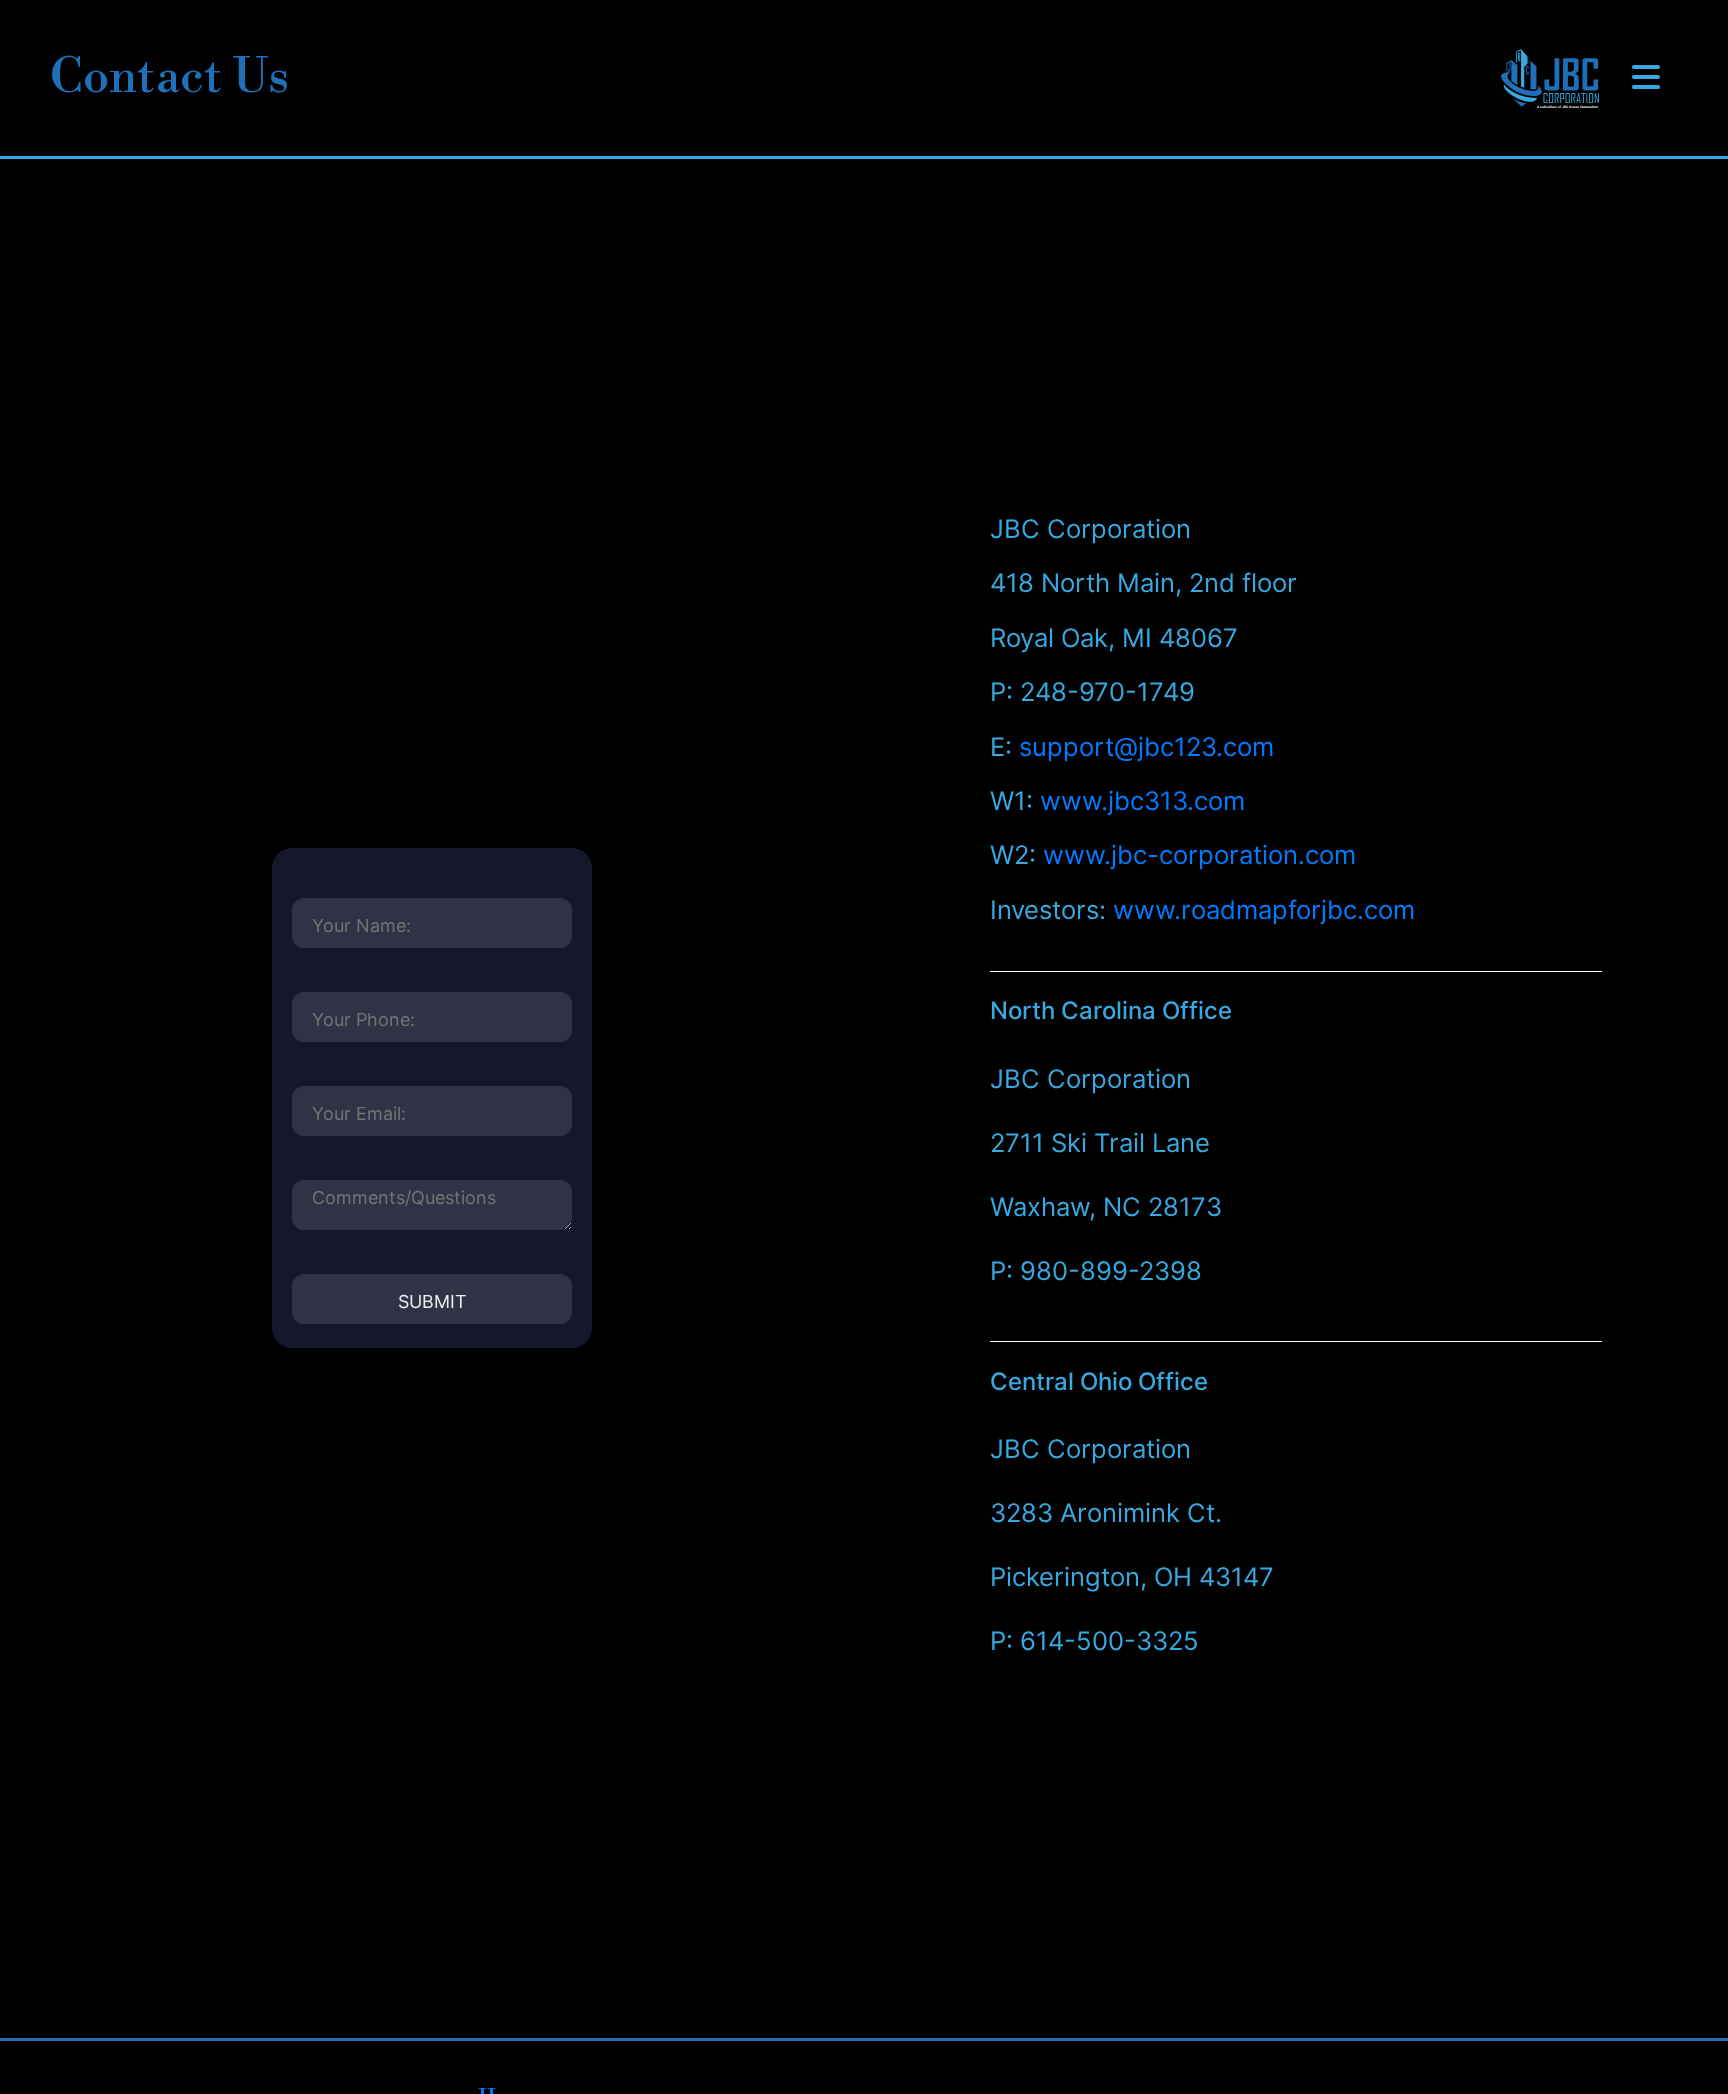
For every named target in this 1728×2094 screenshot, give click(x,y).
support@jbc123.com (1146, 746)
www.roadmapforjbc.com (1264, 909)
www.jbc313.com (1142, 800)
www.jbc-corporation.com (1199, 854)
